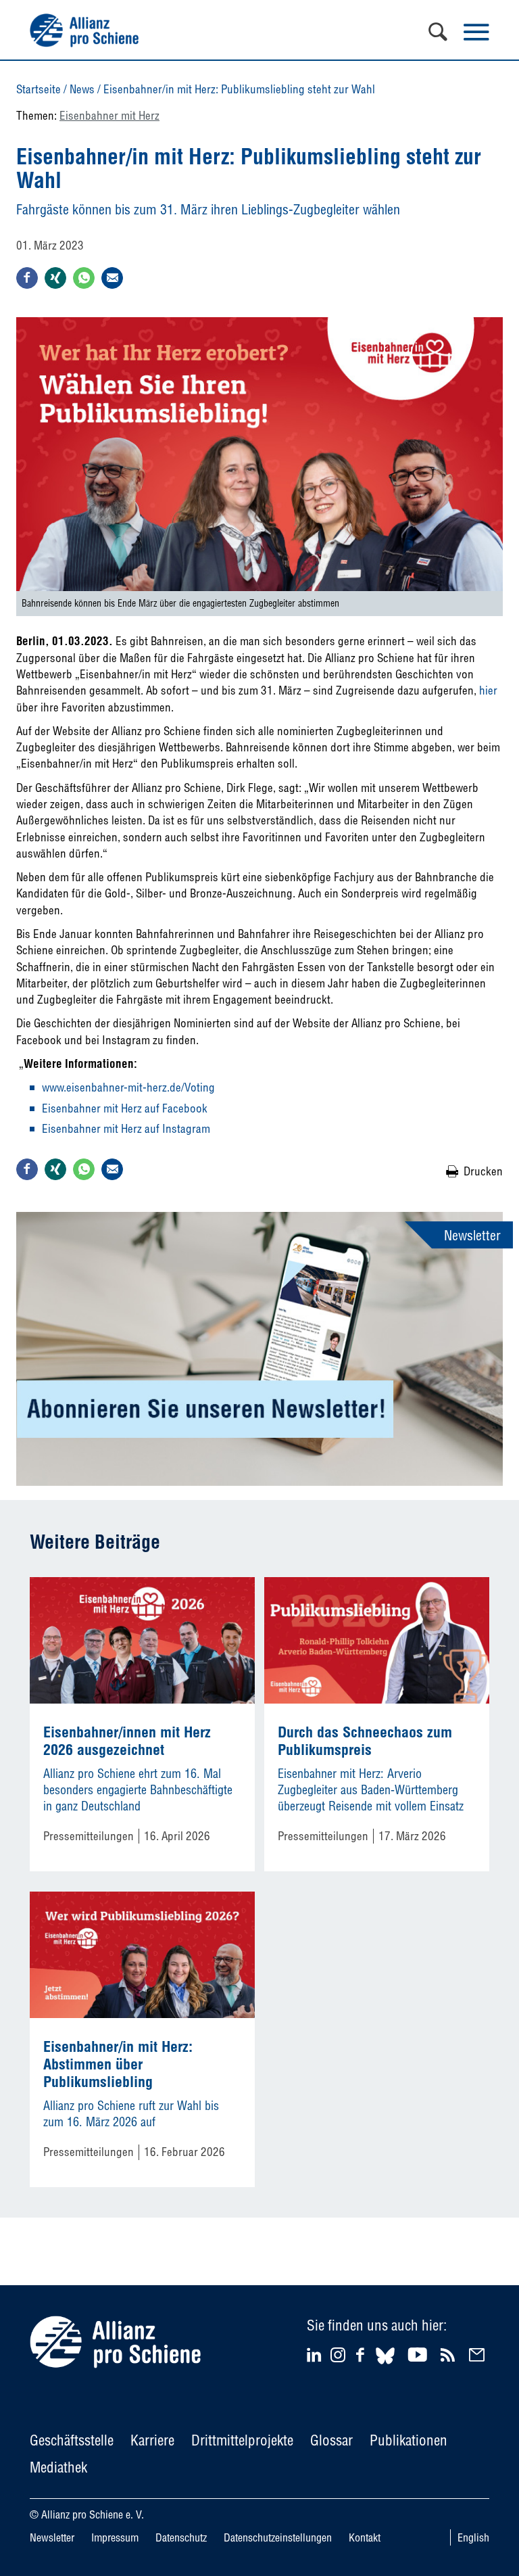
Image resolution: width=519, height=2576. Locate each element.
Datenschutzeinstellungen (278, 2537)
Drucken (483, 1171)
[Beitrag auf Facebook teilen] (27, 278)
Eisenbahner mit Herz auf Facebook (125, 1108)
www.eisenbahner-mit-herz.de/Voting (128, 1087)
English (473, 2537)
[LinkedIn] (316, 2355)
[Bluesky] (385, 2366)
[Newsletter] (479, 2355)
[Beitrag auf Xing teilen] (55, 278)
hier (488, 690)
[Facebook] (362, 2355)
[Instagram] (338, 2358)
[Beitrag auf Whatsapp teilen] (84, 278)
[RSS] (450, 2355)
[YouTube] (419, 2355)
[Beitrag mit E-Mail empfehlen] (112, 278)
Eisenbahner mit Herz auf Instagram (126, 1128)
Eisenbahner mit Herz (109, 115)
